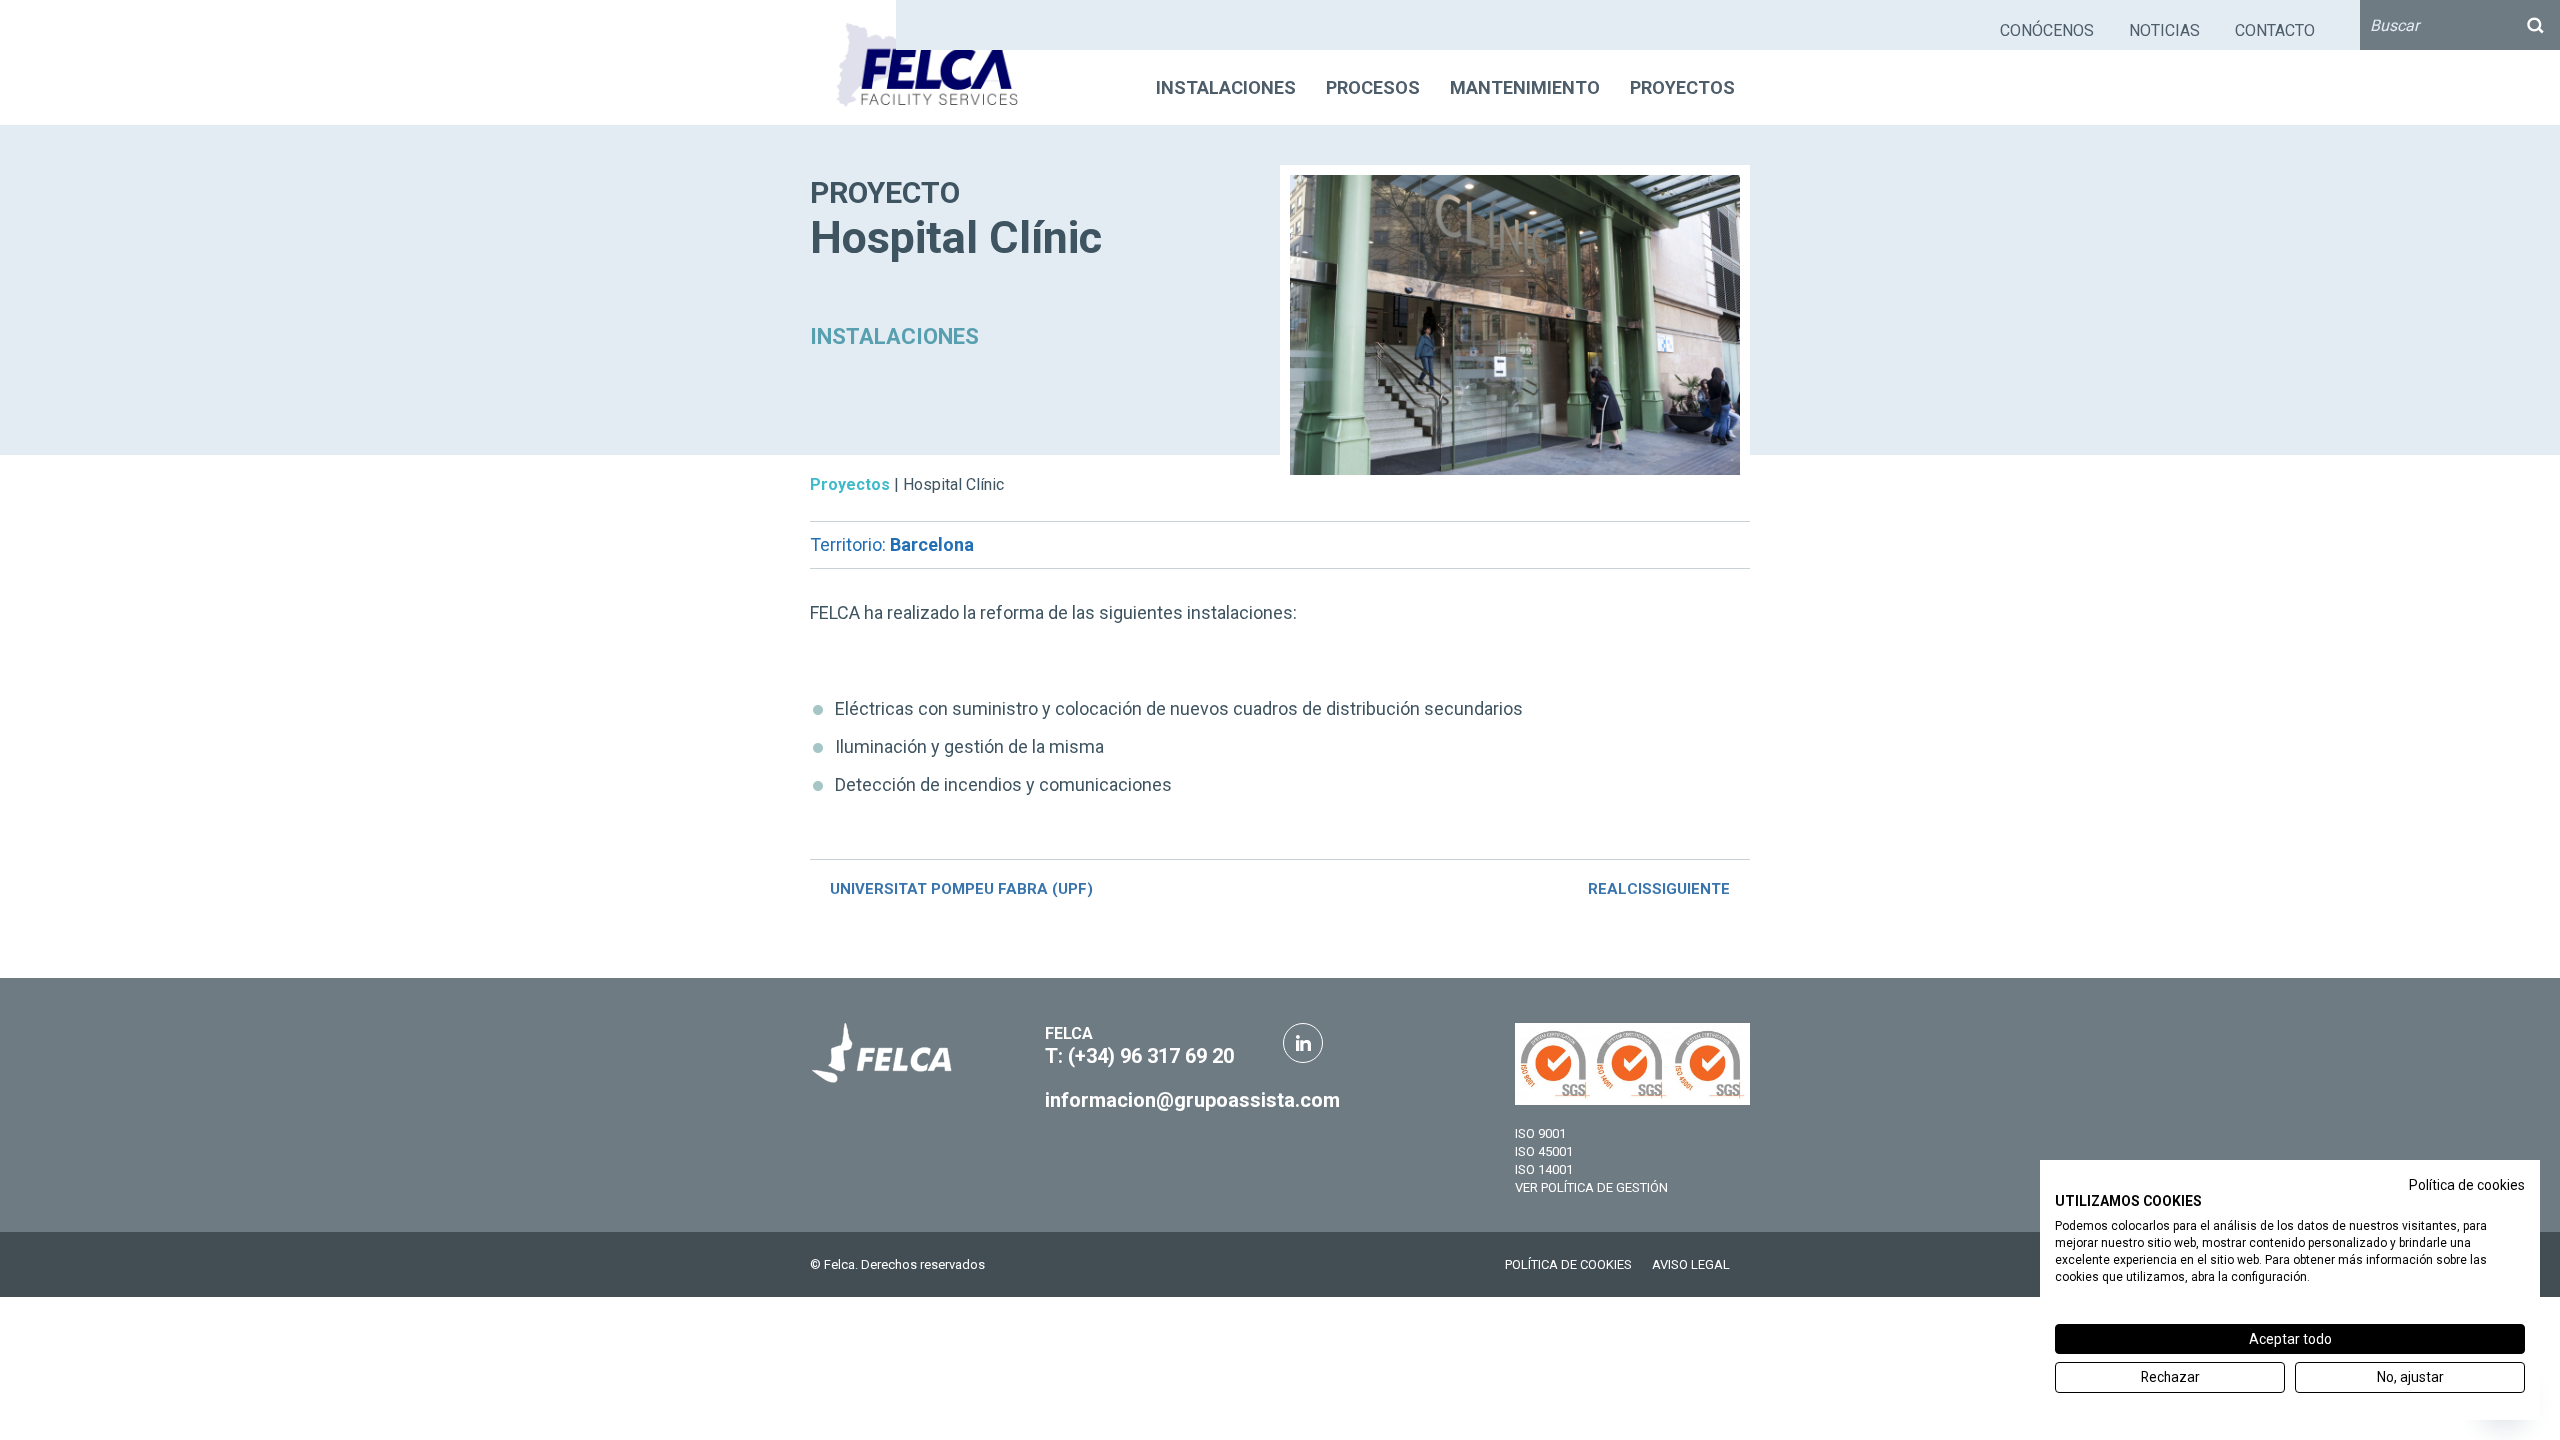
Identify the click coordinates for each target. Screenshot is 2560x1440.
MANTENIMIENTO (1525, 87)
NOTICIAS (2164, 30)
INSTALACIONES (1226, 87)
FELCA (1069, 1033)
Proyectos (850, 484)
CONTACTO (2275, 30)
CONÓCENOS (2047, 30)
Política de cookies (2467, 1185)
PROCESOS (1373, 87)
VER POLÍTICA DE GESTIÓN (1591, 1187)
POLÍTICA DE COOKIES (1568, 1264)
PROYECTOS (1682, 87)
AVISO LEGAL (1691, 1264)
